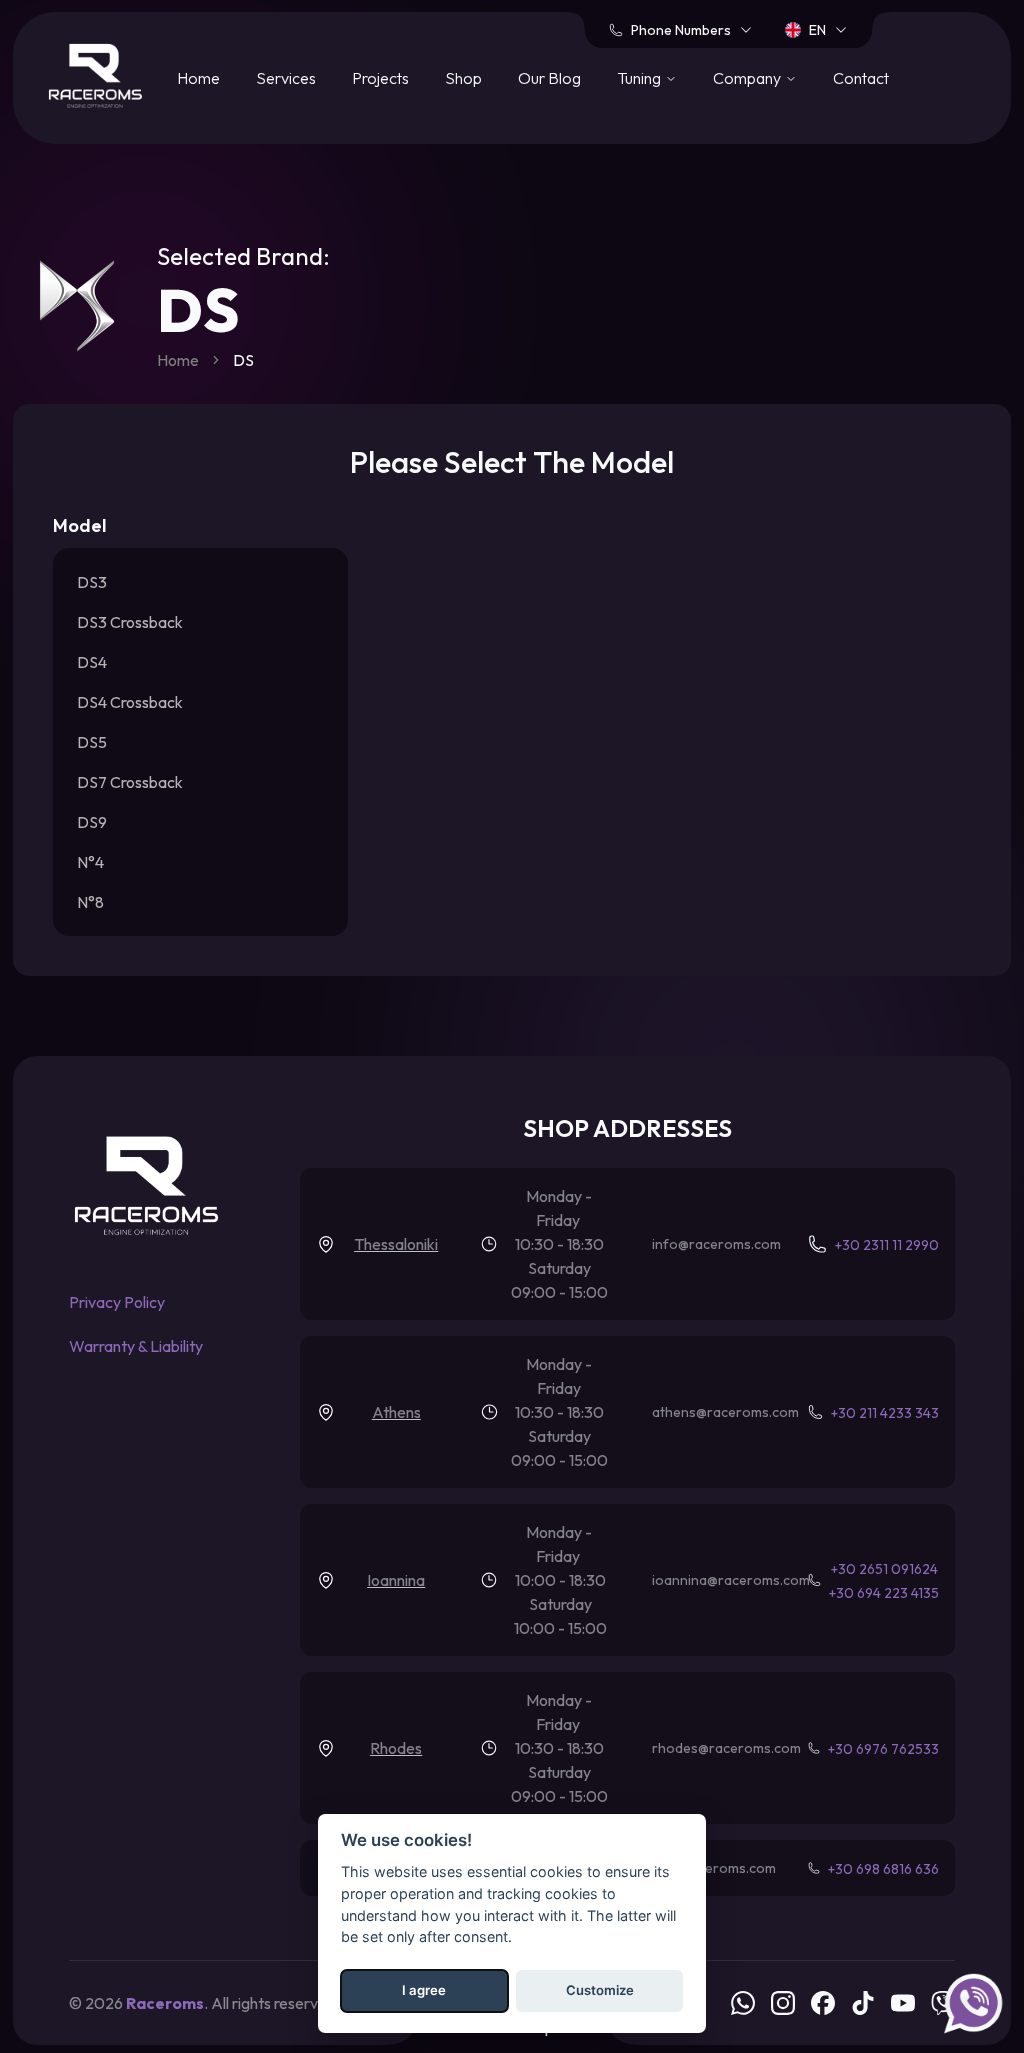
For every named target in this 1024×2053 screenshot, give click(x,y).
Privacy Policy (117, 1302)
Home (198, 78)
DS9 (92, 822)
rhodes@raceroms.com (726, 1748)
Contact (861, 78)
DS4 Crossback (130, 702)
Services (286, 78)
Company (747, 78)
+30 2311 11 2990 (887, 1245)
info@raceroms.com (716, 1244)
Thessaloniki (396, 1244)
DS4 (92, 662)
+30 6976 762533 (883, 1749)
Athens (396, 1412)
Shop (463, 78)
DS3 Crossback (130, 622)
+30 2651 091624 (884, 1569)
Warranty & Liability (136, 1346)
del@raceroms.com (715, 1868)
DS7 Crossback (130, 782)
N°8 (90, 902)
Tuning (639, 78)
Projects (380, 78)
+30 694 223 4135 (884, 1593)
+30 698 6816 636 (883, 1869)
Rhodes (396, 1748)
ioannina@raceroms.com (731, 1580)
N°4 (90, 862)
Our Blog (549, 78)
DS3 (92, 582)
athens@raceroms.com (725, 1412)
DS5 (92, 742)
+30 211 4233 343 (885, 1413)
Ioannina (396, 1580)
